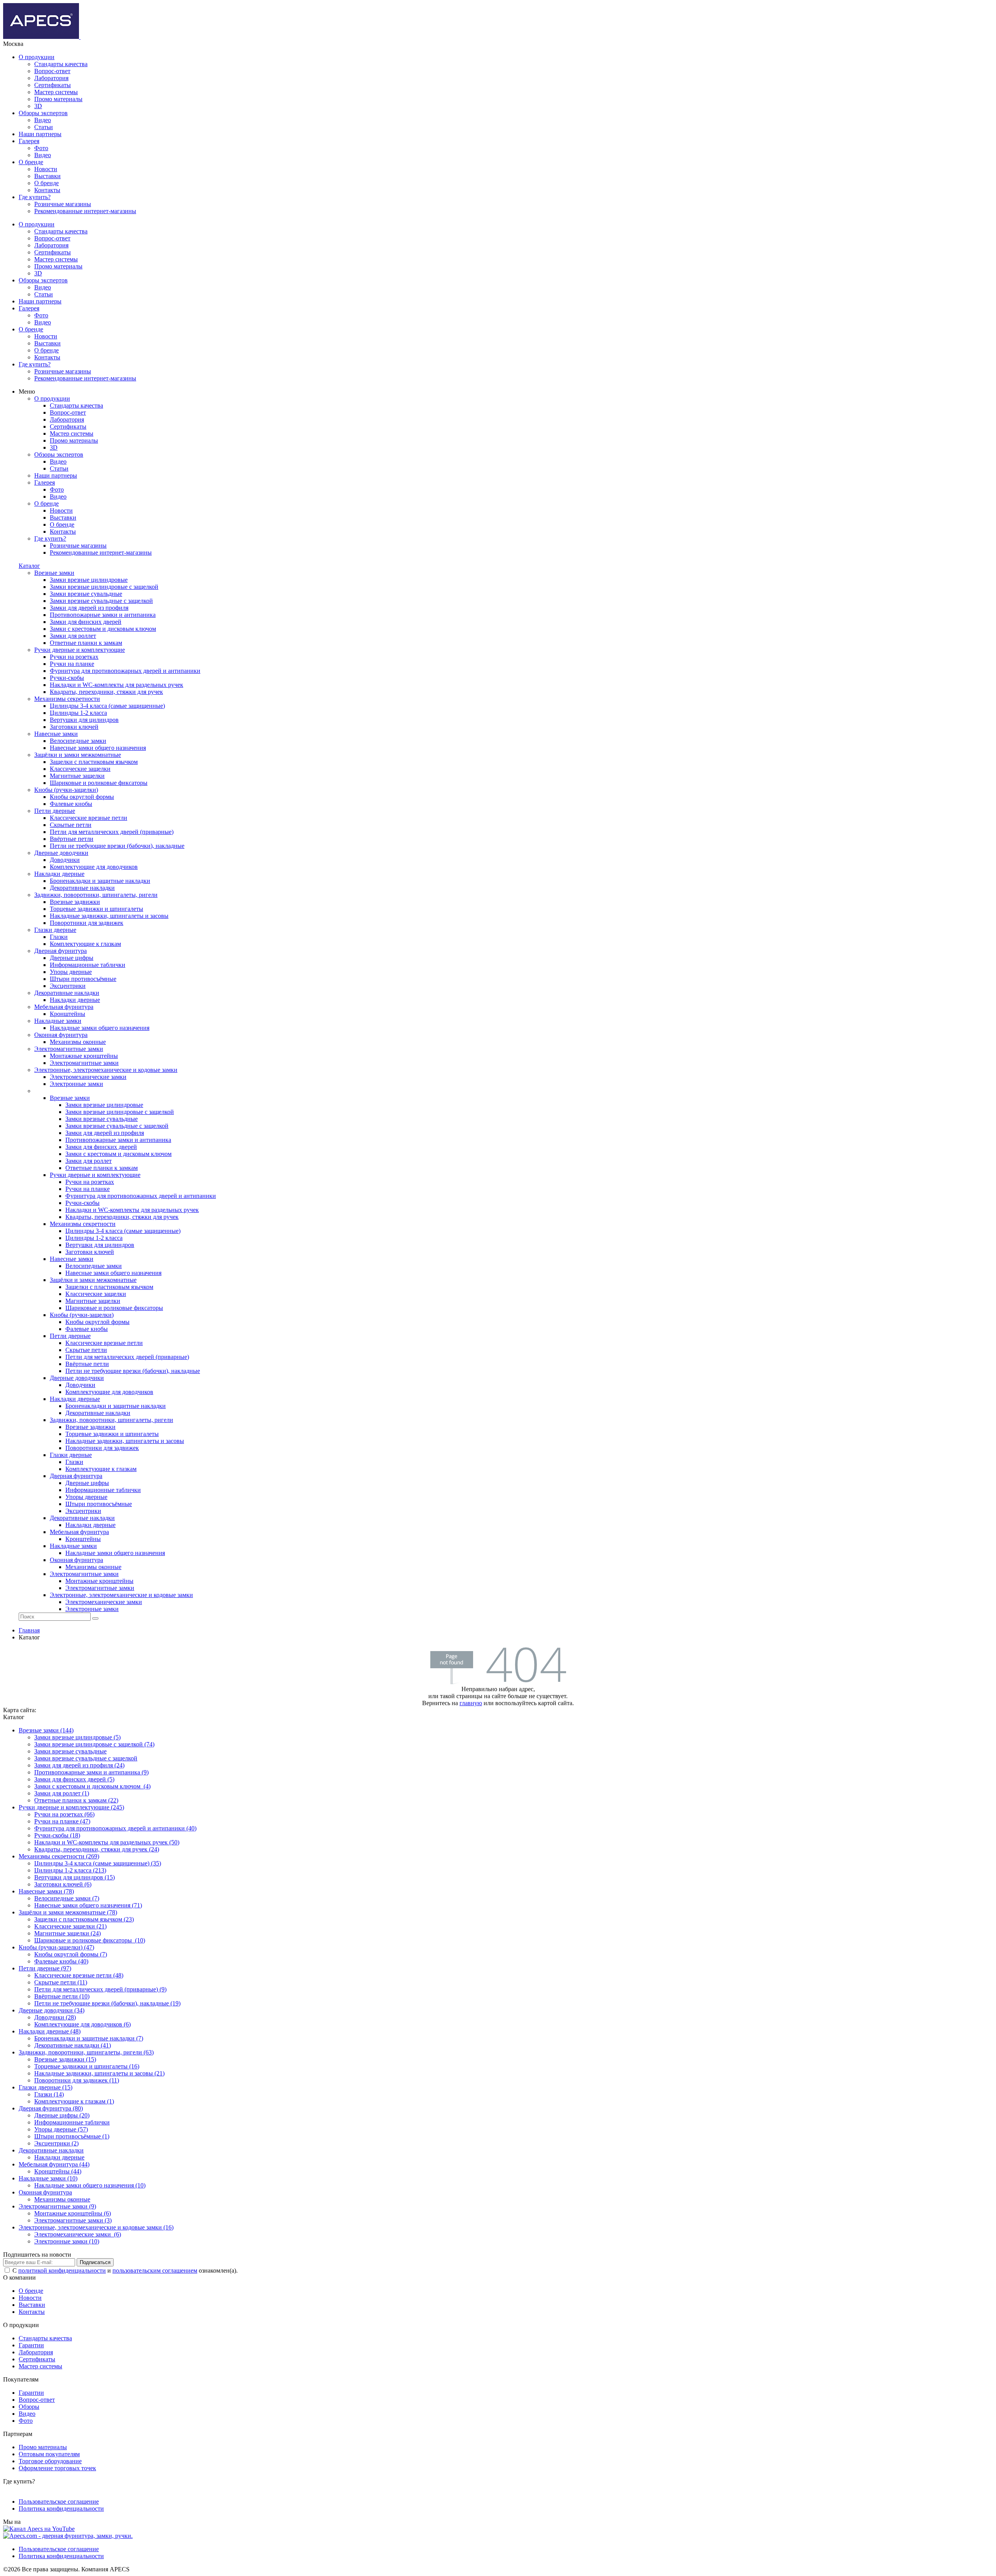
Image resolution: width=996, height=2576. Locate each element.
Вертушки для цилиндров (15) (75, 1877)
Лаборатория (51, 78)
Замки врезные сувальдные (70, 1751)
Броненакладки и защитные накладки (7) (89, 2038)
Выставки (47, 176)
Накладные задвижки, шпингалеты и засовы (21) (99, 2073)
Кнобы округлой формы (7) (71, 1954)
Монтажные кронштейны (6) (73, 2213)
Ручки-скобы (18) (57, 1835)
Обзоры (29, 2407)
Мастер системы (56, 92)
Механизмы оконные (62, 2199)
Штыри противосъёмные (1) (72, 2136)
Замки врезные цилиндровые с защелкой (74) (94, 1744)
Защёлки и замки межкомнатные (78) (68, 1912)
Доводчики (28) (55, 2017)
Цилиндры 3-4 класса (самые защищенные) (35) (98, 1863)
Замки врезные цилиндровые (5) (77, 1737)
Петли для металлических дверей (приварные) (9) (100, 1989)
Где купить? (35, 197)
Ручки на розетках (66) (64, 1814)
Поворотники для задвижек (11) (77, 2080)
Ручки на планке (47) (62, 1821)
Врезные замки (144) (46, 1730)
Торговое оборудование (50, 2461)
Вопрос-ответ (52, 71)
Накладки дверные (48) (50, 2031)
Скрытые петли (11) (61, 1982)
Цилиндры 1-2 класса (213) (70, 1870)
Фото (41, 148)
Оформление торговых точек (57, 2468)
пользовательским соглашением (155, 2270)
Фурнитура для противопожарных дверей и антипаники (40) (115, 1828)
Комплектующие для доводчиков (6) (82, 2024)
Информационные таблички (72, 2122)
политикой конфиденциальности (62, 2270)
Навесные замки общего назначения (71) (88, 1905)
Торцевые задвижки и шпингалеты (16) (87, 2066)
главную (471, 1703)
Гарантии (31, 2345)
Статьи (44, 127)
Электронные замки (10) (67, 2241)
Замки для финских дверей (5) (74, 1779)
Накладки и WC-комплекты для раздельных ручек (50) (107, 1842)
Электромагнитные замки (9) (57, 2206)
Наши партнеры (40, 134)
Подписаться (95, 2262)
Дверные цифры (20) (62, 2115)
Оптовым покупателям (49, 2454)
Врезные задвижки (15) (65, 2059)
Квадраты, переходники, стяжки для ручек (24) (97, 1849)
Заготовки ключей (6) (63, 1884)
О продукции (37, 57)
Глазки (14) (49, 2094)
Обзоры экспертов (43, 113)
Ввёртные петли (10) (62, 1996)
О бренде (31, 162)
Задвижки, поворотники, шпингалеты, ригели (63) (86, 2052)
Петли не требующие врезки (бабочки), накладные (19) (107, 2003)
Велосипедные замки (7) (67, 1898)
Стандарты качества (61, 64)
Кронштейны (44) (58, 2171)
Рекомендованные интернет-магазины (85, 211)
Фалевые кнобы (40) (61, 1961)
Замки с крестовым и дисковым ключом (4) (92, 1786)
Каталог (29, 566)
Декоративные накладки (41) (73, 2045)
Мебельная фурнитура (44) (54, 2164)
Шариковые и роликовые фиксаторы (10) (90, 1940)
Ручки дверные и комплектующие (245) (71, 1807)
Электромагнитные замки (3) (73, 2220)
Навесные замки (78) (46, 1891)
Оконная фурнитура (45, 2192)
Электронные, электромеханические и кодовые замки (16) (96, 2227)
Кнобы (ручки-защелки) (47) (56, 1947)
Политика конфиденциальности (61, 2509)
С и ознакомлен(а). (125, 2270)
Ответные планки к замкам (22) (76, 1800)
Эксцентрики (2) (56, 2143)
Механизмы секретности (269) (59, 1856)
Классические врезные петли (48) (79, 1975)
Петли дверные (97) (45, 1968)
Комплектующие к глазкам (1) (74, 2101)
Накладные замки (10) (48, 2178)
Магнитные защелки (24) (68, 1933)
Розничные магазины (63, 204)
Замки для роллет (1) (62, 1793)
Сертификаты (53, 85)
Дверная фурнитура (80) (51, 2108)
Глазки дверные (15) (46, 2087)
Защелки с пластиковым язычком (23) (84, 1919)
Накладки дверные (59, 2157)
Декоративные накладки (51, 2150)
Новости (46, 169)
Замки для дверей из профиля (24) (79, 1765)
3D (38, 106)
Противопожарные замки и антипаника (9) (91, 1772)
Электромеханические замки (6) (78, 2234)
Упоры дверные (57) (61, 2129)
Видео (43, 120)
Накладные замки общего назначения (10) (90, 2185)
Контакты (47, 190)
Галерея (29, 141)
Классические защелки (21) (70, 1926)
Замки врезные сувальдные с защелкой (86, 1758)
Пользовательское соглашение (59, 2502)
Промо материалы (58, 99)
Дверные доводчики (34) (52, 2010)
